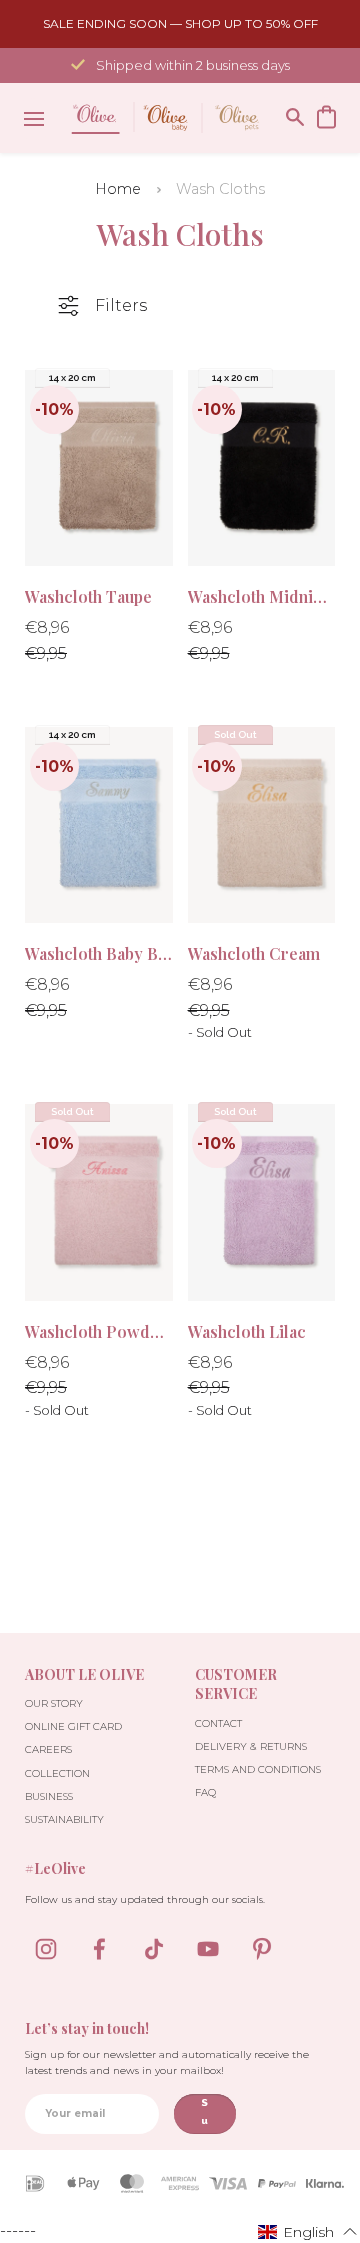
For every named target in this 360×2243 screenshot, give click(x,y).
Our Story (54, 1703)
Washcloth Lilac (247, 1331)
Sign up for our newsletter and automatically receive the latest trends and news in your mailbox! (167, 2062)
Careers (48, 1749)
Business (49, 1796)
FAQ (205, 1792)
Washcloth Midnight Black (262, 596)
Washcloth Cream (254, 953)
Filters (121, 305)
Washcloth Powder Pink (99, 1331)
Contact (218, 1723)
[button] (308, 2231)
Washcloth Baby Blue (99, 953)
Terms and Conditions (258, 1769)
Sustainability (64, 1819)
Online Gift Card (73, 1726)
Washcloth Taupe (88, 596)
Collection (57, 1773)
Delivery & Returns (251, 1746)
